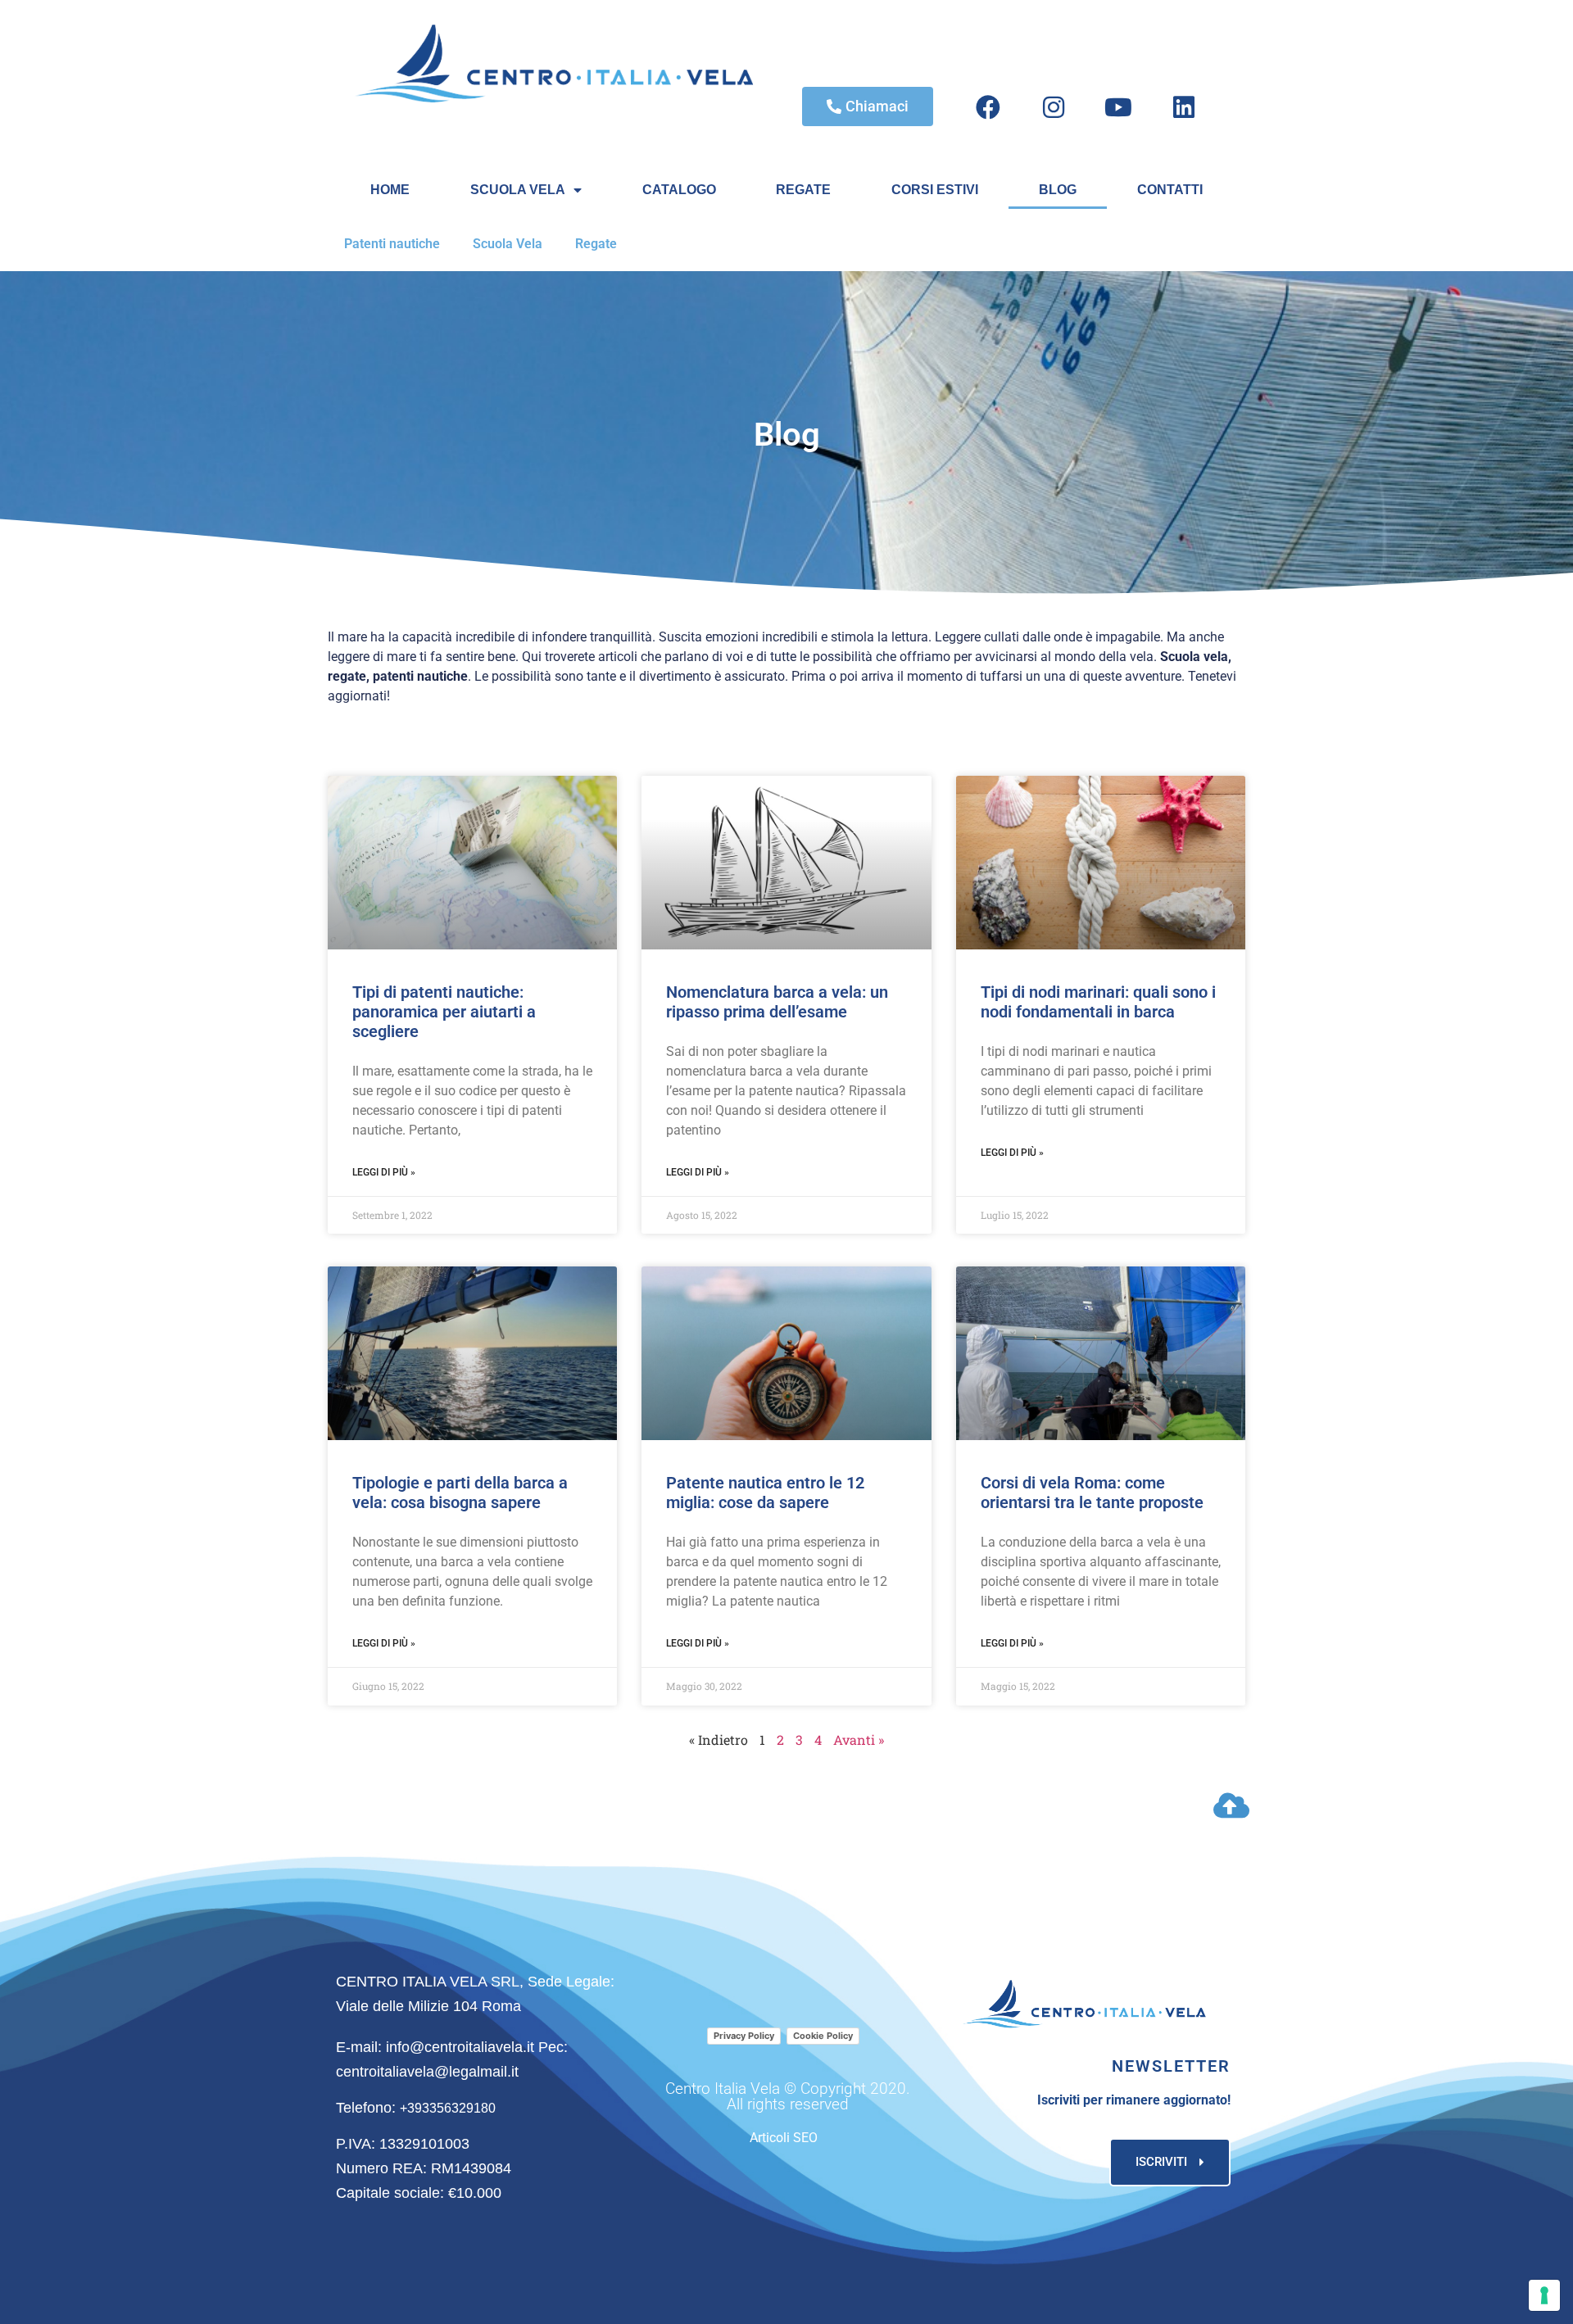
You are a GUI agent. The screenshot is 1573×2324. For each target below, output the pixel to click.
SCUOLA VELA (518, 190)
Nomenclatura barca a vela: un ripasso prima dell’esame (777, 1002)
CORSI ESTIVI (935, 190)
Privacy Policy (744, 2036)
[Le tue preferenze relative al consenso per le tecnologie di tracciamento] (1544, 2295)
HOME (390, 190)
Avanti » (859, 1740)
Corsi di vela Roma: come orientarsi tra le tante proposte (1092, 1493)
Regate (596, 244)
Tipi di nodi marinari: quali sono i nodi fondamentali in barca (1098, 1002)
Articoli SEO (784, 2138)
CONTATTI (1170, 190)
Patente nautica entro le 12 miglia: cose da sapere (765, 1493)
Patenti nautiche (392, 244)
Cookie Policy (823, 2036)
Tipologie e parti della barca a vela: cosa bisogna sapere (460, 1493)
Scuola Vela (508, 244)
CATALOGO (679, 190)
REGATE (803, 190)
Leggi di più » (384, 1172)
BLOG (1058, 190)
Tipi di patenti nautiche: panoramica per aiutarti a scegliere (444, 1012)
